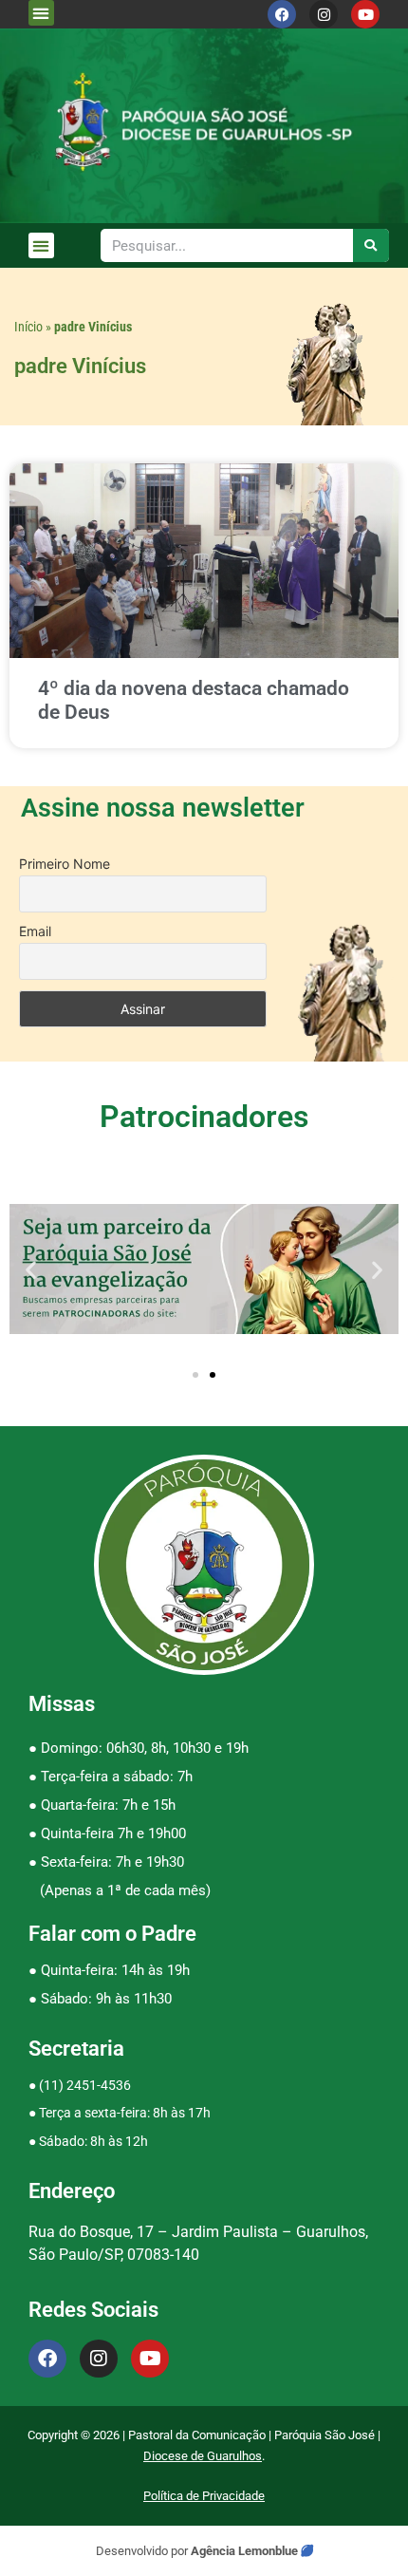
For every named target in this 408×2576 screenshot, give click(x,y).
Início (28, 327)
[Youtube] (365, 14)
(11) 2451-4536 (85, 2085)
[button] (41, 13)
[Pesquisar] (371, 245)
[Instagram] (324, 14)
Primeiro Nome (65, 864)
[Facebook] (282, 14)
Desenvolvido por (143, 2551)
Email (35, 931)
